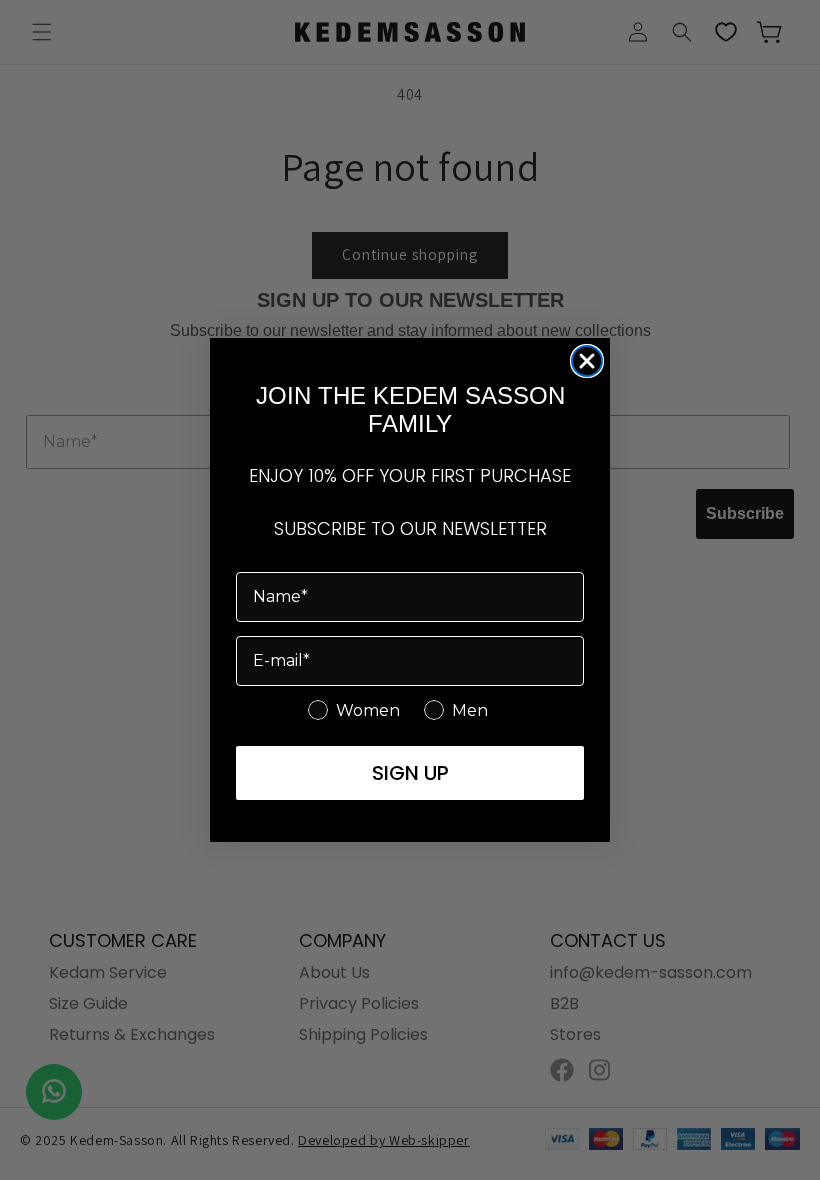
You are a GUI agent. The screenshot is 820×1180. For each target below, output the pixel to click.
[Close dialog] (587, 361)
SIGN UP (410, 773)
